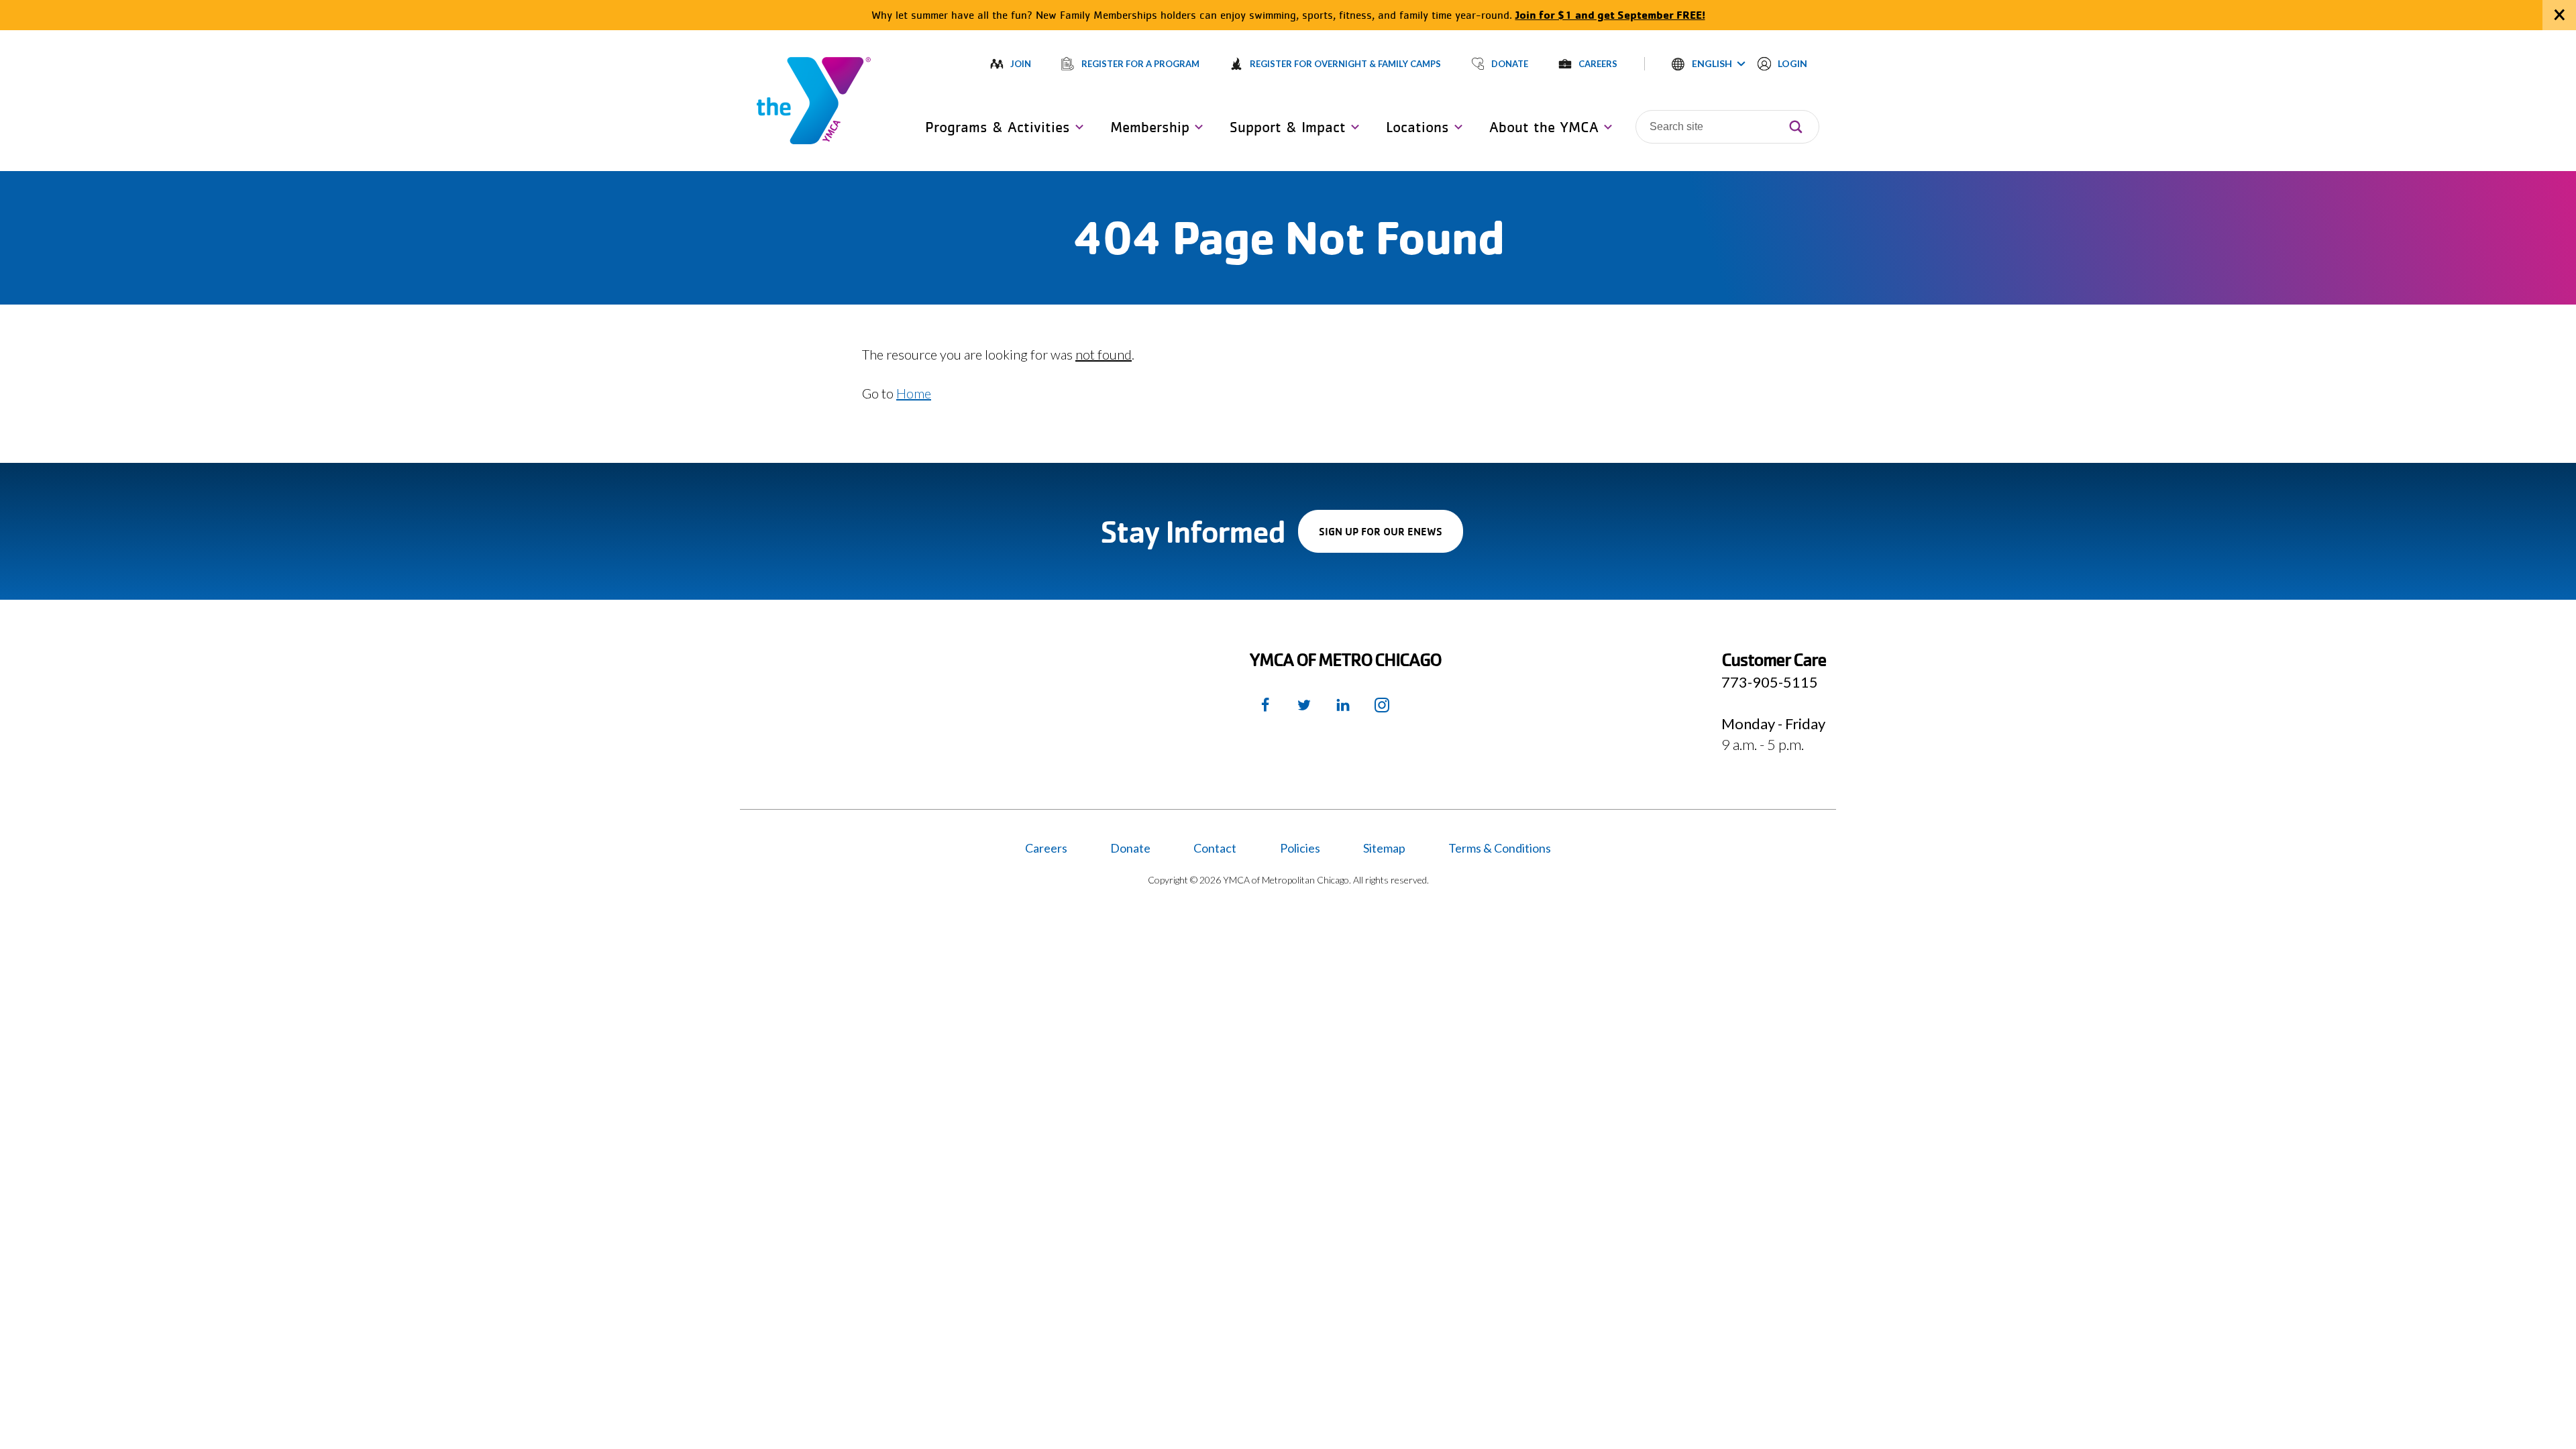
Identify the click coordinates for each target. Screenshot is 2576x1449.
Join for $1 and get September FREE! (1610, 14)
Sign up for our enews (1391, 538)
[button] (1709, 64)
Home (914, 393)
